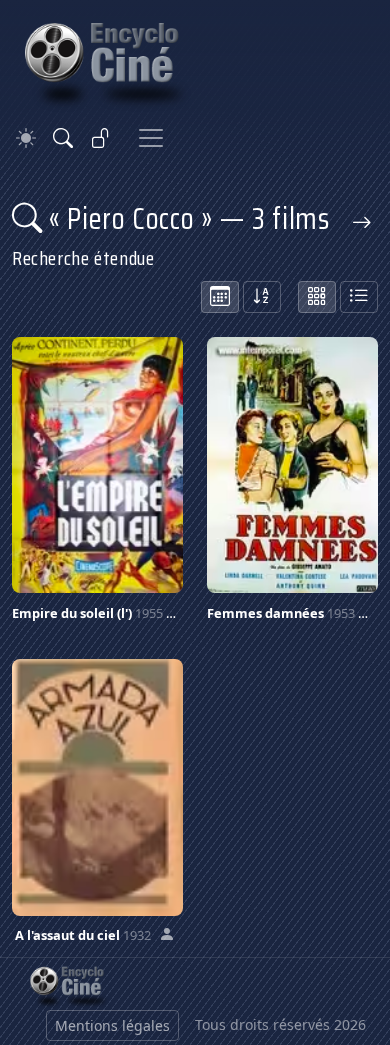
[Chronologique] (220, 297)
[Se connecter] (101, 138)
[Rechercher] (63, 138)
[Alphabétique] (262, 297)
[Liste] (359, 297)
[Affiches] (317, 297)
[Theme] (26, 138)
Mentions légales (112, 1025)
